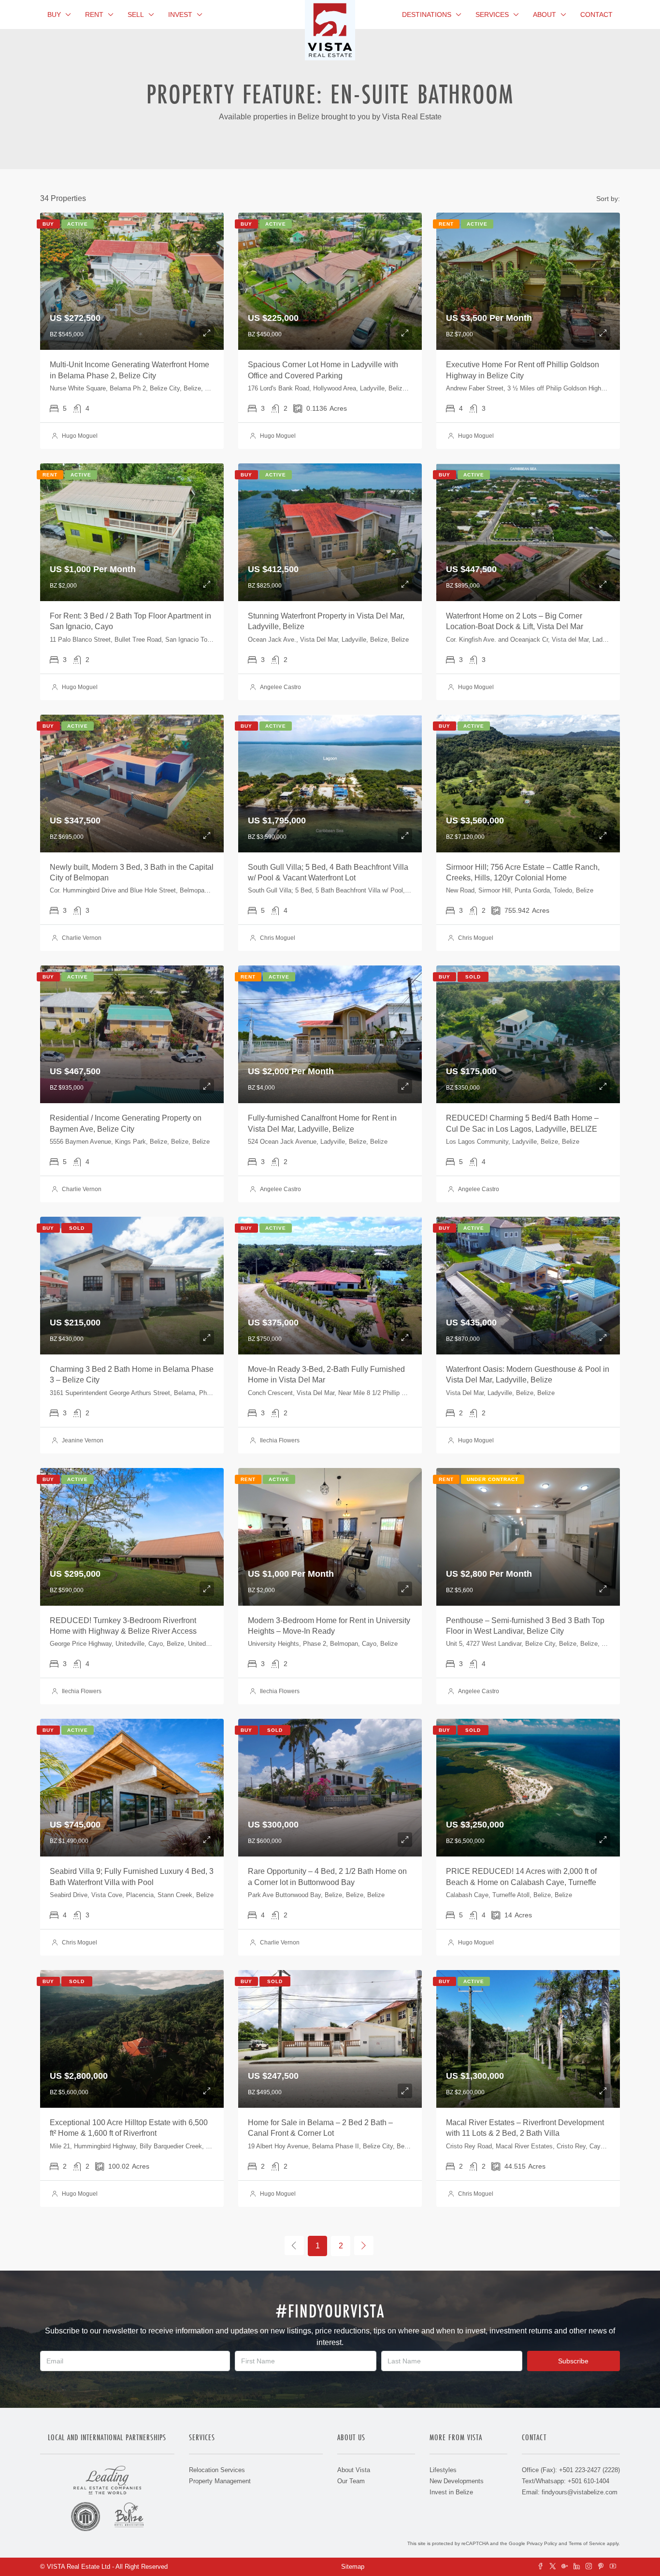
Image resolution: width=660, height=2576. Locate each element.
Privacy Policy (542, 2543)
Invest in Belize (451, 2492)
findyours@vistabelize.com (580, 2492)
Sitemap (353, 2567)
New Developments (457, 2481)
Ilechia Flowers (280, 1440)
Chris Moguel (278, 938)
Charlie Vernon (82, 938)
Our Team (351, 2481)
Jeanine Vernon (83, 1440)
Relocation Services (217, 2470)
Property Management (220, 2481)
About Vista (354, 2470)
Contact (596, 14)
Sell (136, 14)
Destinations (427, 14)
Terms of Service (587, 2543)
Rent (94, 14)
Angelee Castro (280, 687)
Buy (54, 14)
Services (492, 14)
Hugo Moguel (80, 436)
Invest (180, 14)
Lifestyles (443, 2470)
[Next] (364, 2245)
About (545, 14)
